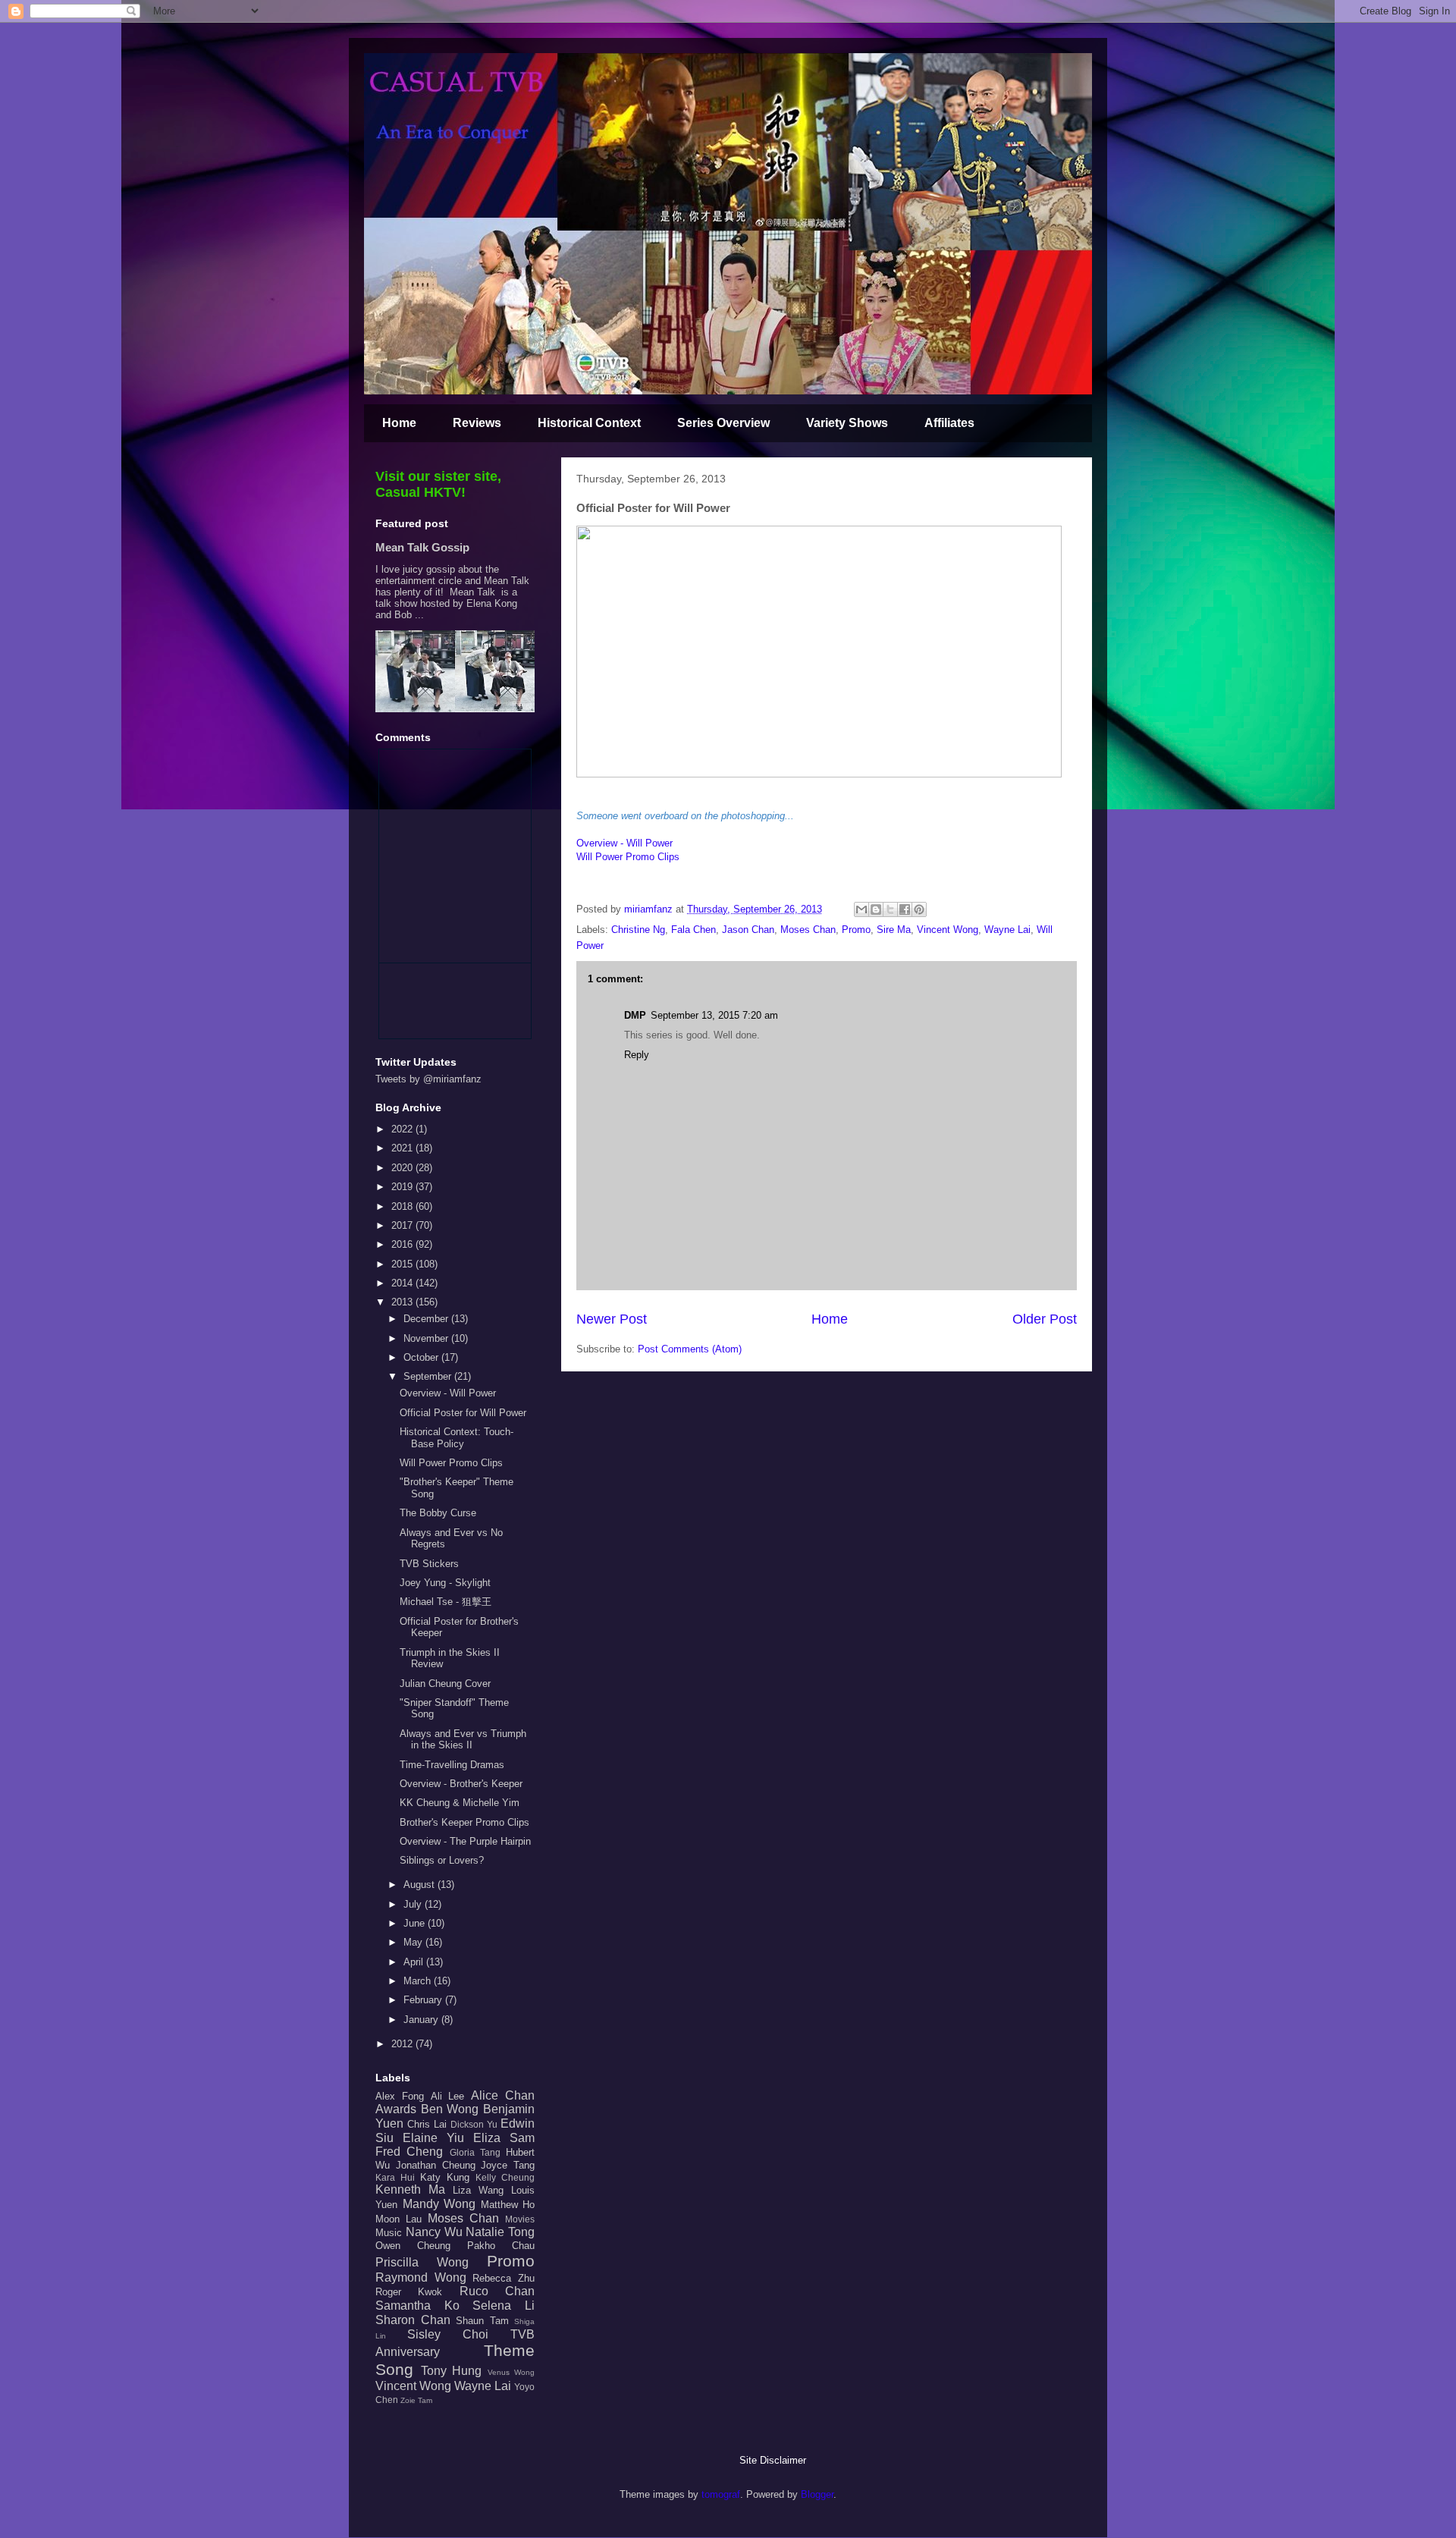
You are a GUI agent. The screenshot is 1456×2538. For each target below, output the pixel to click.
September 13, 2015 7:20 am (714, 1015)
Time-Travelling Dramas (452, 1765)
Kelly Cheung (505, 2177)
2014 (403, 1283)
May (414, 1942)
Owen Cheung (413, 2246)
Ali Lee (448, 2096)
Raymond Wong (421, 2277)
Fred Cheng (409, 2152)
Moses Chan (808, 930)
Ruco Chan (497, 2291)
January (422, 2020)
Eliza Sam (504, 2138)
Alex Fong (400, 2096)
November (427, 1338)
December (427, 1319)
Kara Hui (395, 2177)
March (419, 1981)
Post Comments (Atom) (690, 1349)
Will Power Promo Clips (628, 857)
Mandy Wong (439, 2204)
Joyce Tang (508, 2165)
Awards (396, 2109)
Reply (637, 1055)
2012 (403, 2044)
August (420, 1885)
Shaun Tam (482, 2321)
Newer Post (612, 1319)
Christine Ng (638, 930)
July (414, 1904)
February (424, 2000)
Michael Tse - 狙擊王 (446, 1602)
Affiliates (949, 423)
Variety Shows (847, 423)
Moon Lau (399, 2219)
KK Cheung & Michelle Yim (460, 1803)
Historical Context (589, 423)
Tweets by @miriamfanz (428, 1079)
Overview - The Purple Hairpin (465, 1841)
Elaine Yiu (433, 2138)
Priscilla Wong (422, 2262)
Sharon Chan (413, 2320)
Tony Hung (452, 2371)
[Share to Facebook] (905, 909)
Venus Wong (511, 2372)
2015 (403, 1264)
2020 (403, 1168)
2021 (403, 1148)
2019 (403, 1187)
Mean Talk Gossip (422, 547)
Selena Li (504, 2306)
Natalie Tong (500, 2232)
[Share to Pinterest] (919, 909)
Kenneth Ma (410, 2189)
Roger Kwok (409, 2292)
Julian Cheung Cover (445, 1684)
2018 (403, 1206)
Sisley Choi (448, 2334)
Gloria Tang (475, 2152)
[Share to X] (890, 909)
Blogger (817, 2494)
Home (399, 423)
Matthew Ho (508, 2205)
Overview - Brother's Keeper (461, 1784)
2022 (403, 1129)
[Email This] (861, 909)
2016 (403, 1244)
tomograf (721, 2494)
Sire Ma (894, 930)
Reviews (477, 423)
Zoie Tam (416, 2400)
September (429, 1376)
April (415, 1962)
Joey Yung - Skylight (445, 1583)
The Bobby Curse (438, 1513)
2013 (403, 1302)
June (416, 1923)
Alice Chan (503, 2095)
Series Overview (723, 423)
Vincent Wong (948, 930)
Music (389, 2233)
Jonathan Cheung (436, 2165)
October (422, 1357)
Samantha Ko (417, 2306)
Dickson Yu (474, 2124)
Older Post (1045, 1319)
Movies (520, 2219)
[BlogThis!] (876, 909)
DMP (635, 1015)
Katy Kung (445, 2177)
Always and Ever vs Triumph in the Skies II (463, 1740)
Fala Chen (693, 930)
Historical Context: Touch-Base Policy (457, 1438)
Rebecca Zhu (504, 2278)
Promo (856, 930)
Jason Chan (748, 930)
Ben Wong (450, 2109)
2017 (403, 1225)
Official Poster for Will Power (463, 1413)
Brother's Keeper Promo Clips (464, 1822)
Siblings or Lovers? (442, 1860)
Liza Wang (478, 2190)
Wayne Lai (1007, 930)
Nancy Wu (434, 2232)
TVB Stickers (429, 1564)
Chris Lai (427, 2124)
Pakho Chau (501, 2246)
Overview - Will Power (624, 843)
